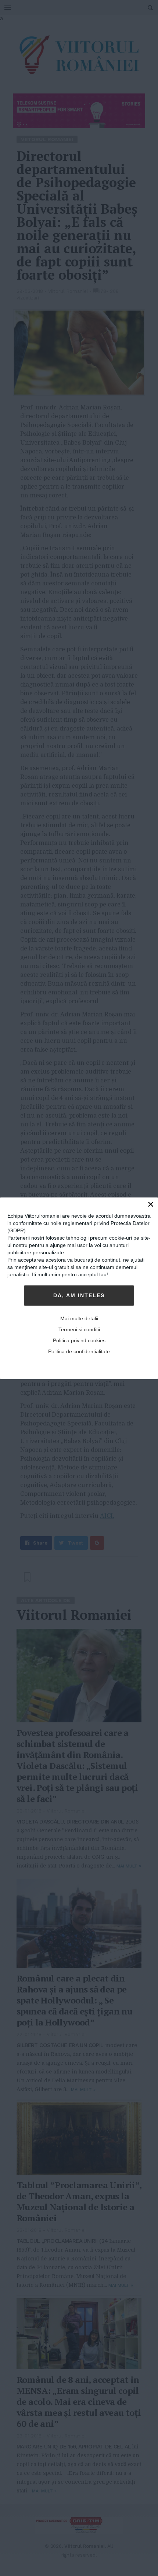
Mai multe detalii (79, 1318)
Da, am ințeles (79, 1295)
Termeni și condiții (79, 1329)
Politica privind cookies (79, 1340)
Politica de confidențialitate (79, 1351)
